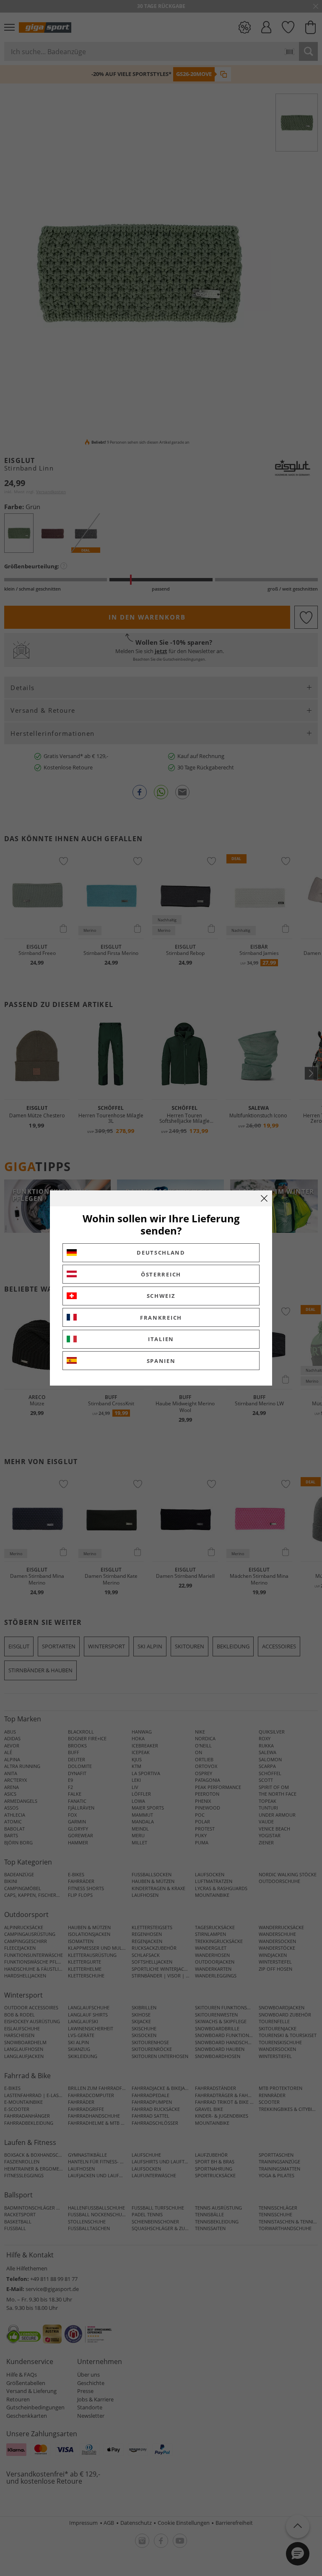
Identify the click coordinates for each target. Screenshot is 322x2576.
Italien (161, 1339)
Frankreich (161, 1318)
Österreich (161, 1274)
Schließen (264, 1198)
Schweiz (161, 1296)
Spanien (161, 1361)
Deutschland (161, 1253)
